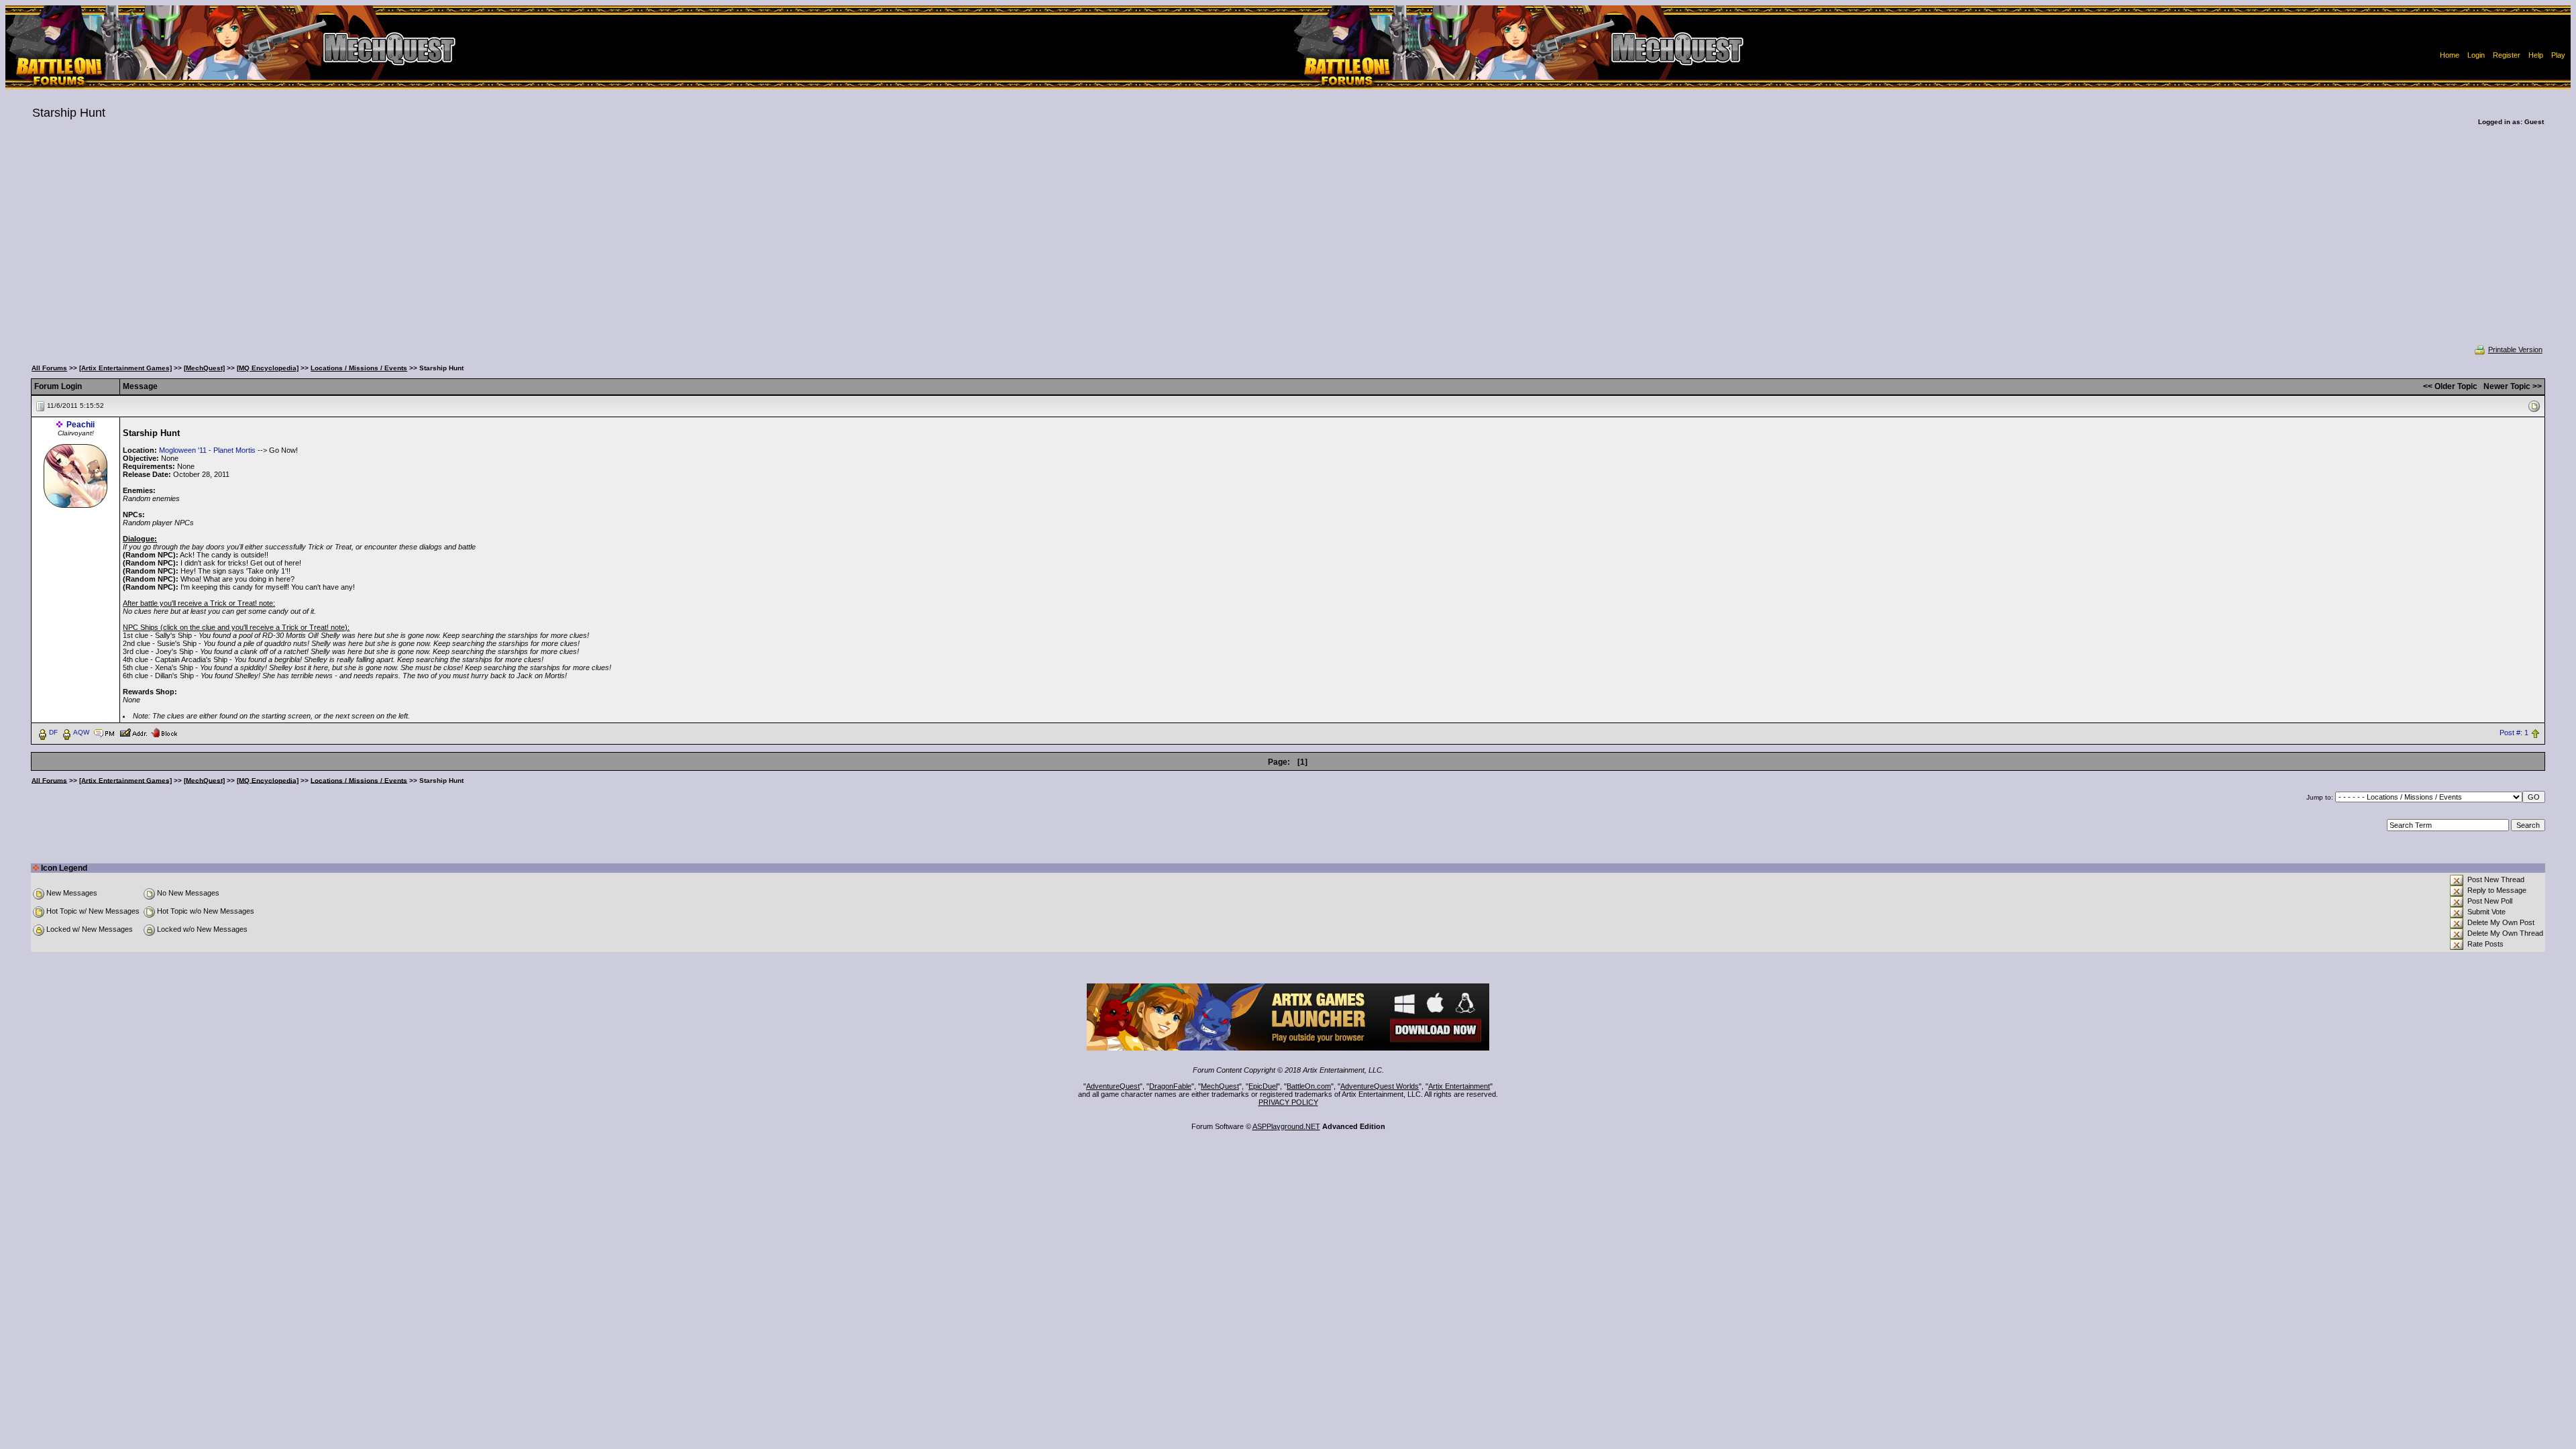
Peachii (80, 425)
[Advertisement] (1288, 244)
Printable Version (2515, 350)
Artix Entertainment (1459, 1086)
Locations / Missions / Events (359, 368)
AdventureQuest (1113, 1086)
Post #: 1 (2514, 733)
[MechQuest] (204, 368)
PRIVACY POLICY (1288, 1102)
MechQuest (1220, 1086)
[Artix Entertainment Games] (125, 368)
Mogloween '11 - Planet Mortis (207, 450)
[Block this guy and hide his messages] (164, 732)
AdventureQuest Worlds (1380, 1086)
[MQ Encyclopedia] (268, 368)
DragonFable (1170, 1086)
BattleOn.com (1309, 1086)
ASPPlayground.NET (1286, 1126)
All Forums (49, 368)
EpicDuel (1263, 1086)
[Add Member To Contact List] (133, 732)
